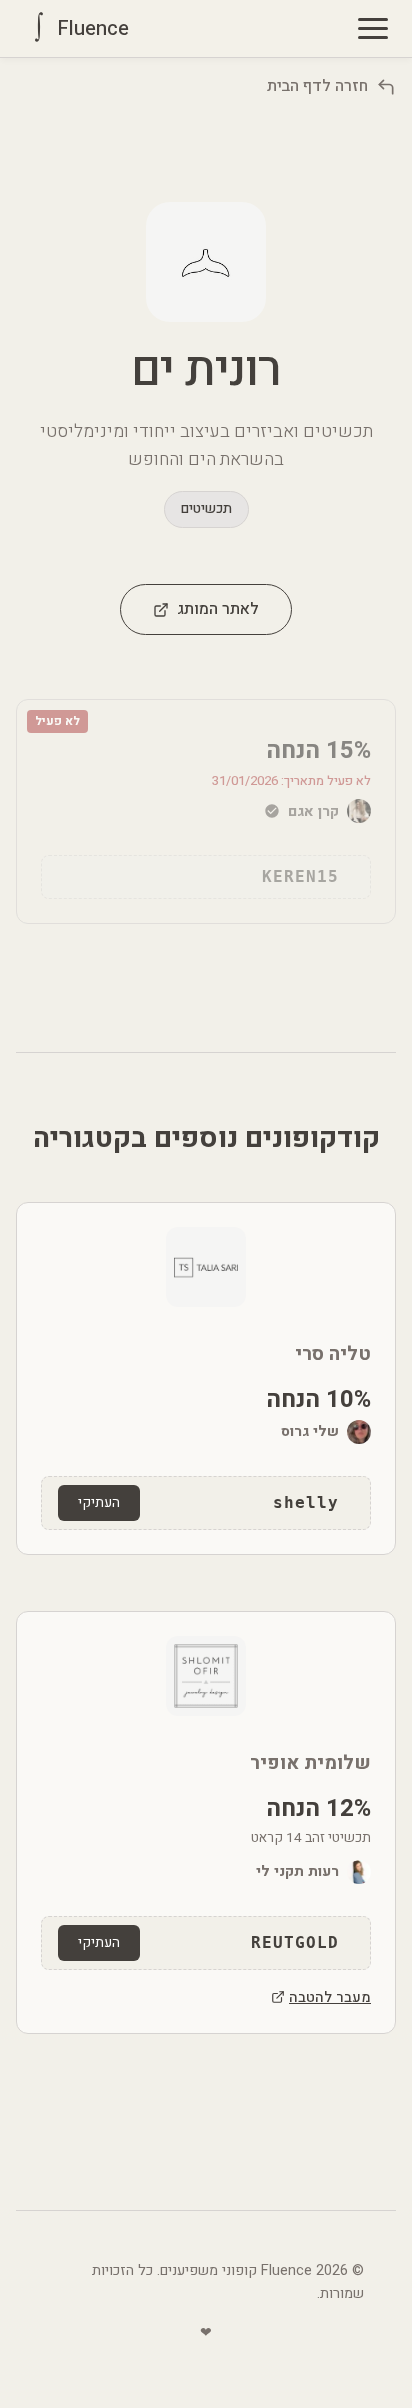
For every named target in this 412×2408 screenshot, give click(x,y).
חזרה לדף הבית (317, 86)
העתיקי (99, 1503)
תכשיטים (206, 509)
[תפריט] (373, 28)
